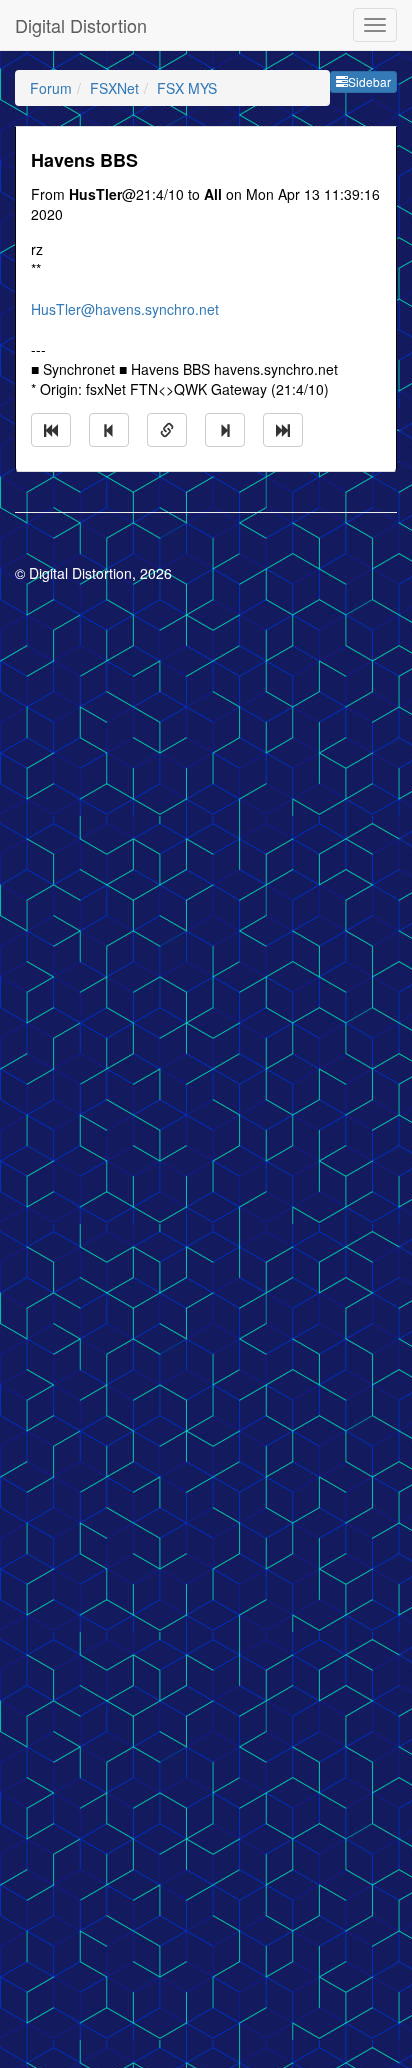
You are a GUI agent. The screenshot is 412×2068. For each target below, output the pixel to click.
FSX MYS (187, 88)
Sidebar (369, 81)
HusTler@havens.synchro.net (125, 309)
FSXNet (114, 88)
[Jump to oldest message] (51, 430)
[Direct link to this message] (167, 430)
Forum (51, 88)
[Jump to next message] (225, 430)
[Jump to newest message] (283, 430)
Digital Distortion (81, 25)
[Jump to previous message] (109, 430)
